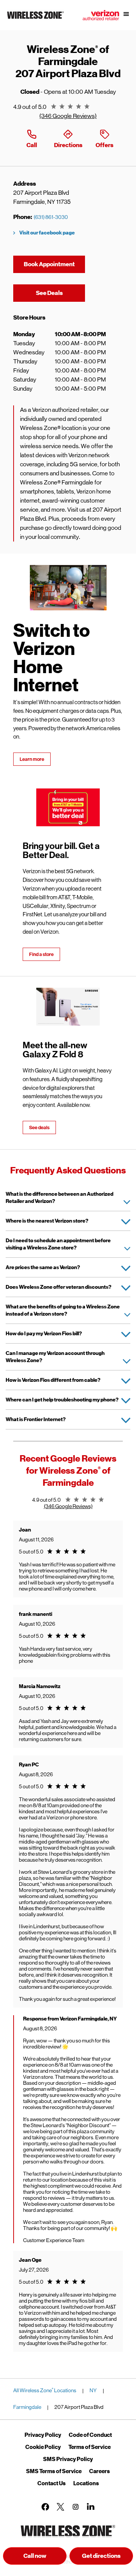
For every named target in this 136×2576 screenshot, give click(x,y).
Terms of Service (90, 2447)
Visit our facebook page (47, 233)
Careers (100, 2471)
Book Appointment (49, 264)
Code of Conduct (90, 2435)
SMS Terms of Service (54, 2471)
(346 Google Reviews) (68, 116)
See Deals (60, 293)
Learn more (32, 759)
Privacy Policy (43, 2435)
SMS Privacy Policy (68, 2459)
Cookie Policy (43, 2447)
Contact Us (52, 2483)
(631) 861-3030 (51, 217)
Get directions (107, 2558)
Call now (35, 2556)
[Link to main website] (36, 19)
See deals (39, 1127)
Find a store (41, 954)
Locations (86, 2483)
